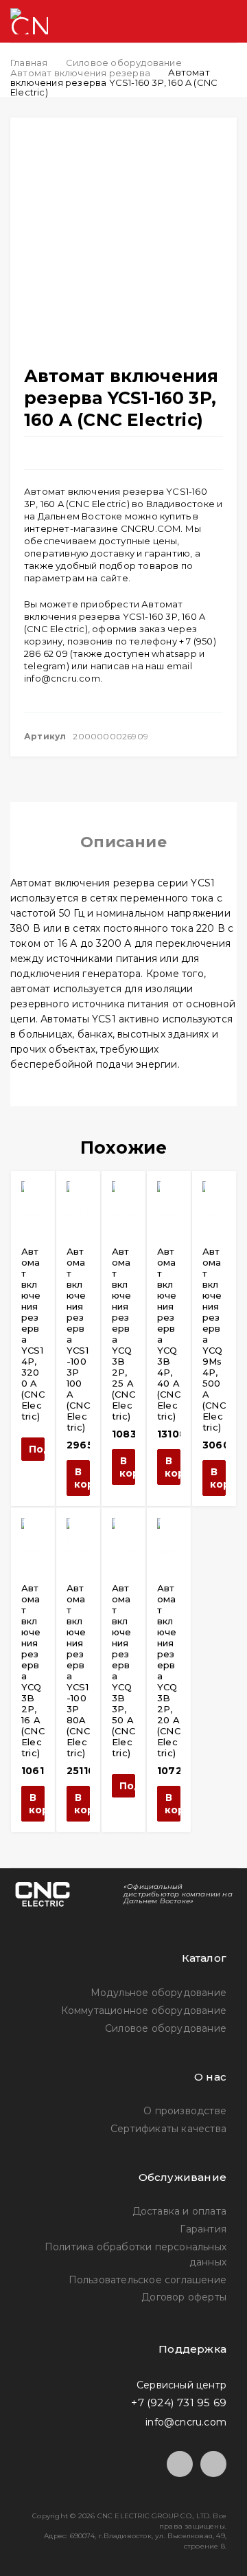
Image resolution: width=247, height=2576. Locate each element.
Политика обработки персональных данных (136, 2254)
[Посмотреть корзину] (172, 22)
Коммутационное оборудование (144, 2011)
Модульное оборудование (158, 1993)
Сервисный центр (181, 2384)
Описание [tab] (123, 842)
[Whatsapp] (213, 2464)
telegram (45, 666)
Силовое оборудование (124, 63)
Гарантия (203, 2229)
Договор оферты (184, 2297)
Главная (29, 63)
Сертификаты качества (168, 2129)
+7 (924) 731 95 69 (179, 2403)
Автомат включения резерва (80, 73)
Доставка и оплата (179, 2211)
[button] (78, 1478)
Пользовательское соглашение (148, 2280)
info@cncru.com (62, 678)
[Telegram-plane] (180, 2464)
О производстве (185, 2111)
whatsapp (174, 653)
